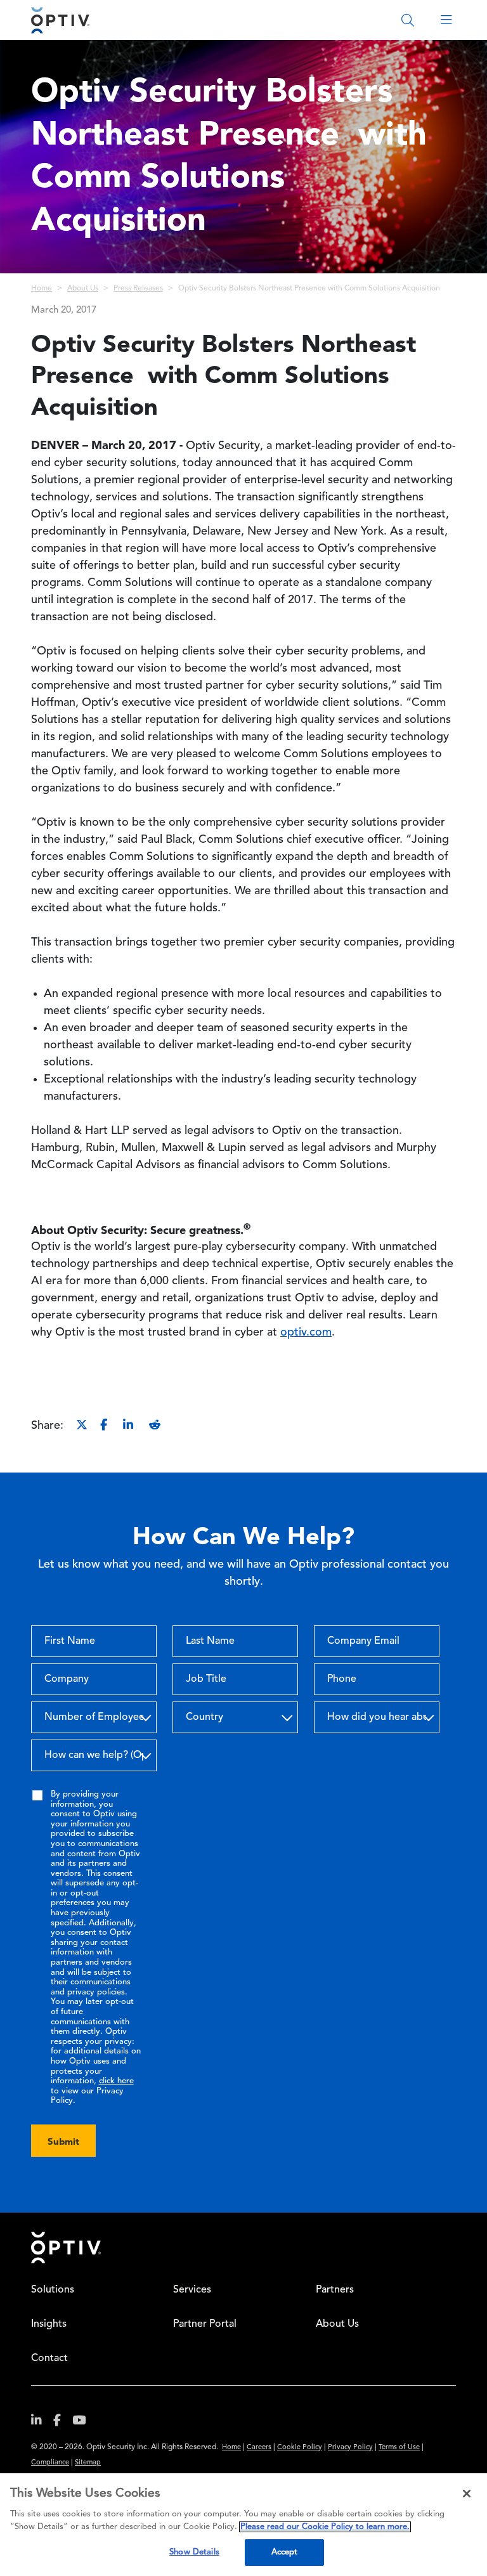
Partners (335, 2290)
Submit (63, 2141)
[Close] (467, 2494)
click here (116, 2081)
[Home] (60, 20)
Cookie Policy (300, 2448)
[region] (243, 2525)
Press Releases (138, 289)
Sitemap (88, 2463)
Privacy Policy (350, 2448)
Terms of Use (399, 2448)
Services (192, 2290)
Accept (285, 2552)
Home (42, 289)
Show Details (194, 2552)
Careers (259, 2448)
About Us (83, 289)
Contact (49, 2358)
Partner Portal (205, 2324)
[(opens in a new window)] (41, 2423)
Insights (49, 2324)
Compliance (50, 2463)
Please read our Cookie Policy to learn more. (325, 2527)
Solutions (53, 2290)
